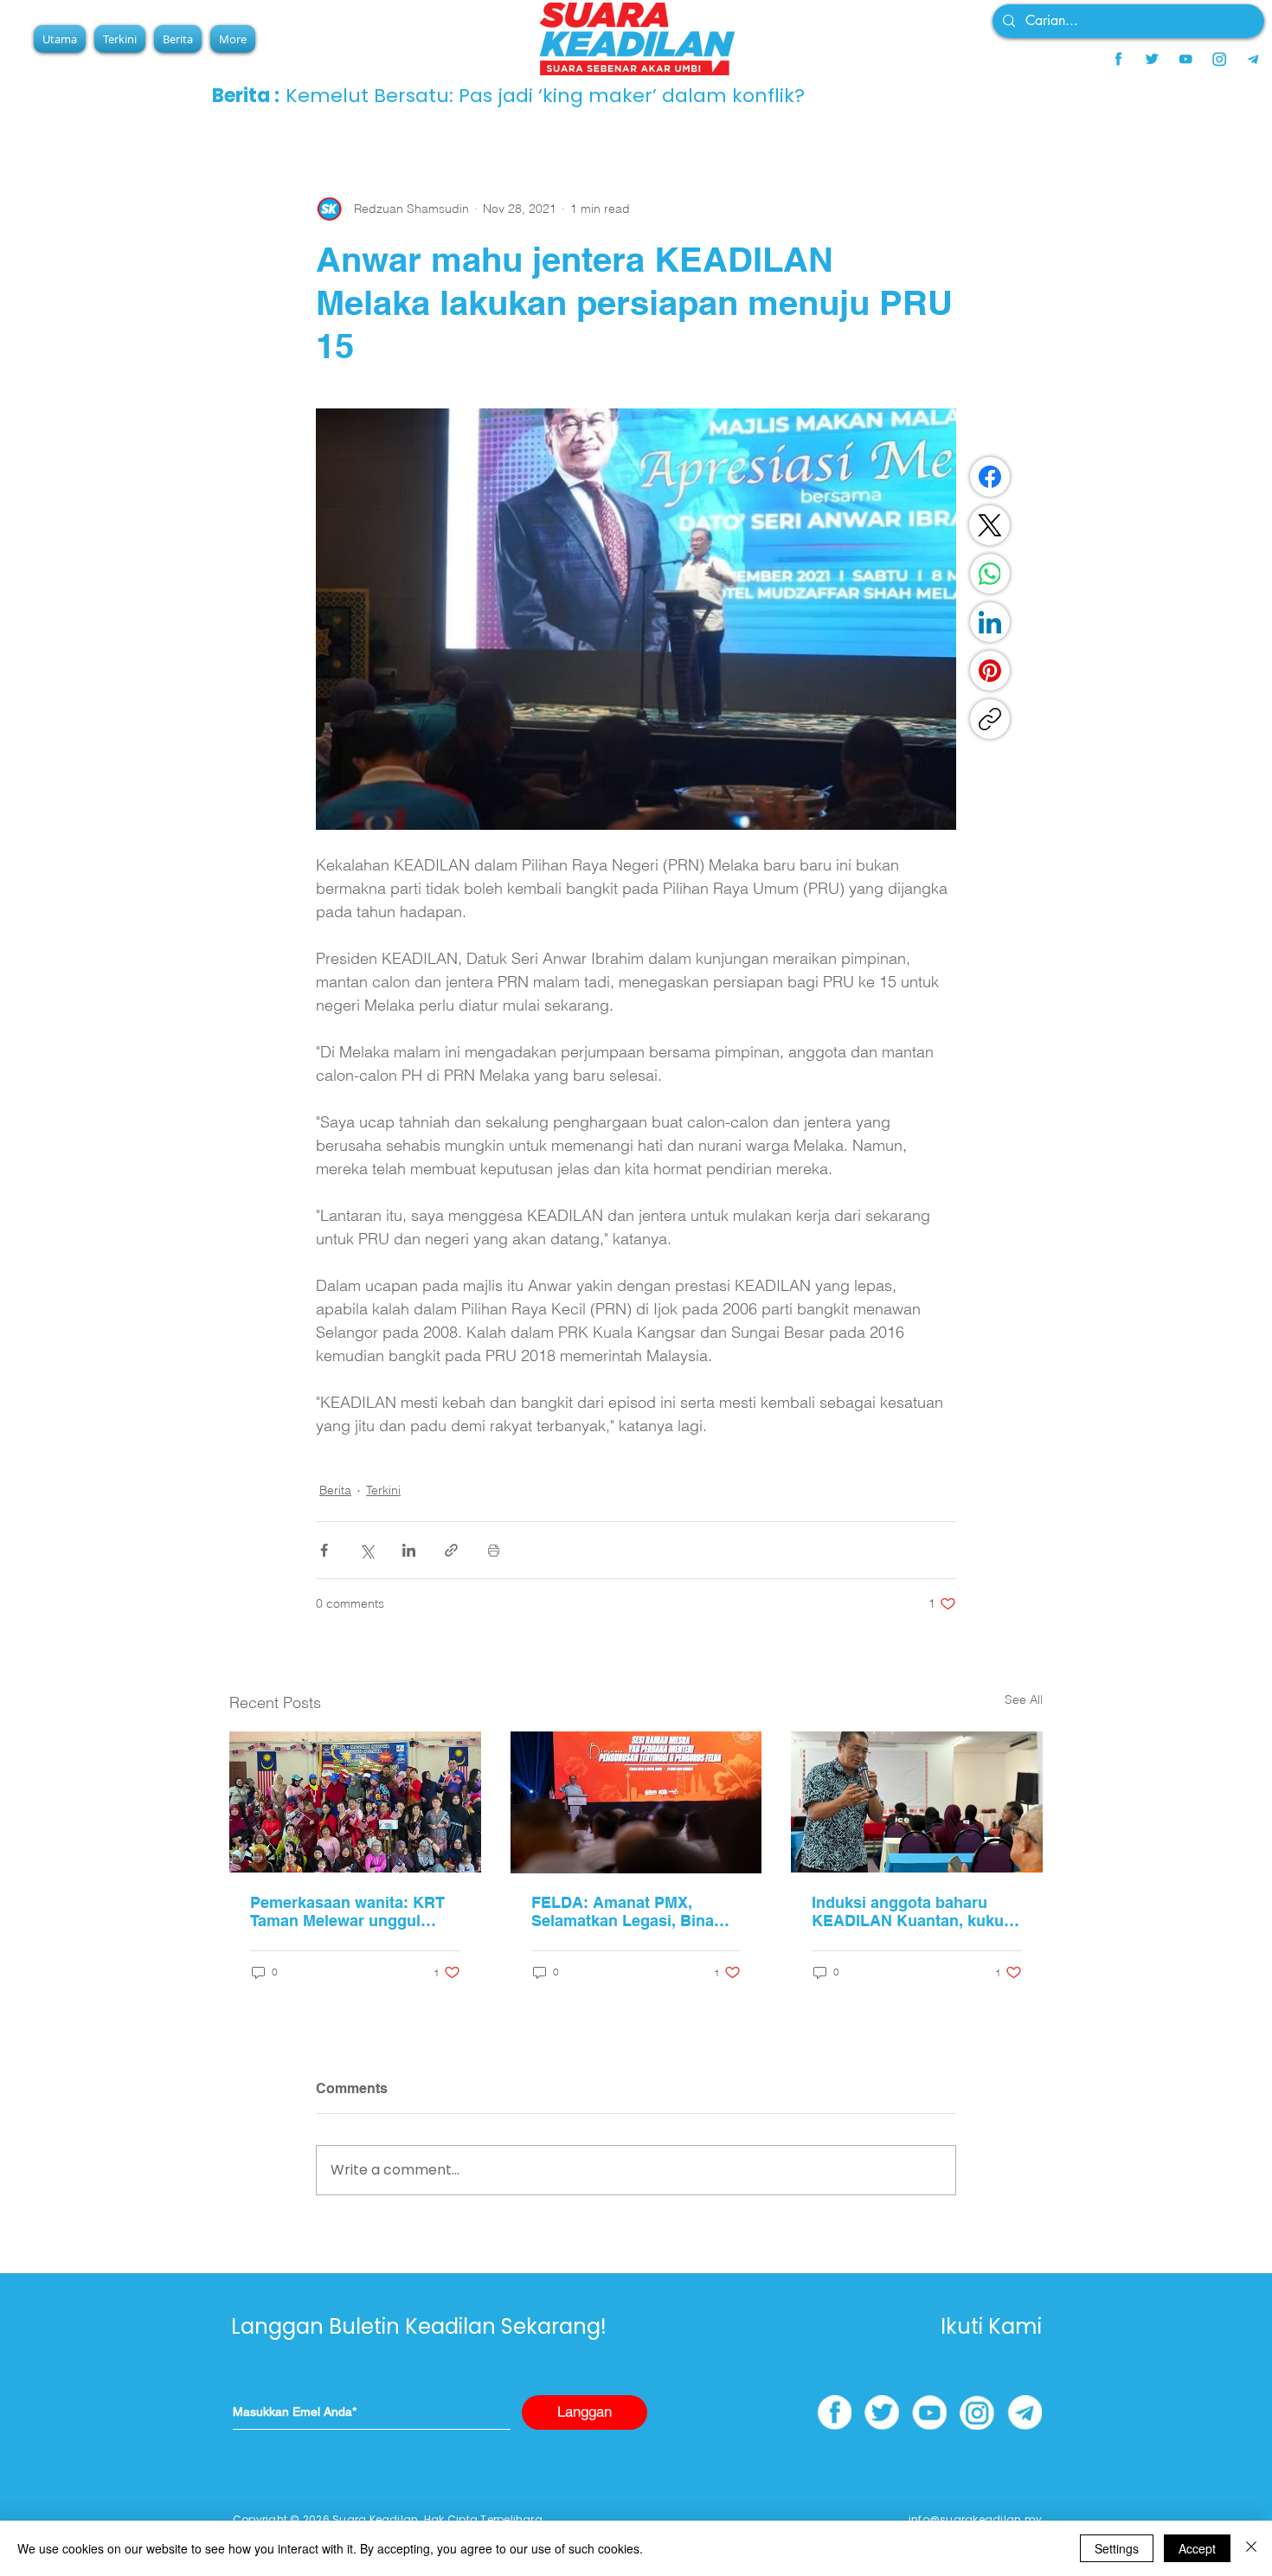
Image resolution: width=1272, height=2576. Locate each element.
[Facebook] (990, 477)
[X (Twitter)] (990, 525)
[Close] (1251, 2548)
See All (1024, 1699)
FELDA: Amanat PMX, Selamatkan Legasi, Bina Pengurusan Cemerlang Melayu (623, 1911)
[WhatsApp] (990, 574)
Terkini (383, 1490)
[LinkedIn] (990, 622)
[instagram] (1219, 59)
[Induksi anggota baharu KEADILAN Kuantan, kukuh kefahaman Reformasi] (917, 1802)
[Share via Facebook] (324, 1550)
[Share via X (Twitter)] (366, 1550)
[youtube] (1185, 59)
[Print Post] (494, 1550)
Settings (1117, 2548)
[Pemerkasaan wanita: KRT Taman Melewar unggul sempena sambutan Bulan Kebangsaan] (355, 1802)
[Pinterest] (990, 671)
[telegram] (1253, 59)
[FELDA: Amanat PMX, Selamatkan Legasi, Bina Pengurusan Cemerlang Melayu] (636, 1802)
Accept (1197, 2548)
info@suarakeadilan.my (975, 2519)
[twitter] (1152, 59)
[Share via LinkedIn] (409, 1550)
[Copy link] (990, 719)
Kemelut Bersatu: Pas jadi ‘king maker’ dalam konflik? (545, 96)
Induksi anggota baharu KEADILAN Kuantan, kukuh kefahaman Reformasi (912, 1911)
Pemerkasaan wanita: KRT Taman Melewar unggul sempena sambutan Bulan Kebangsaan (347, 1911)
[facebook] (1118, 59)
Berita (335, 1490)
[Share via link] (451, 1550)
